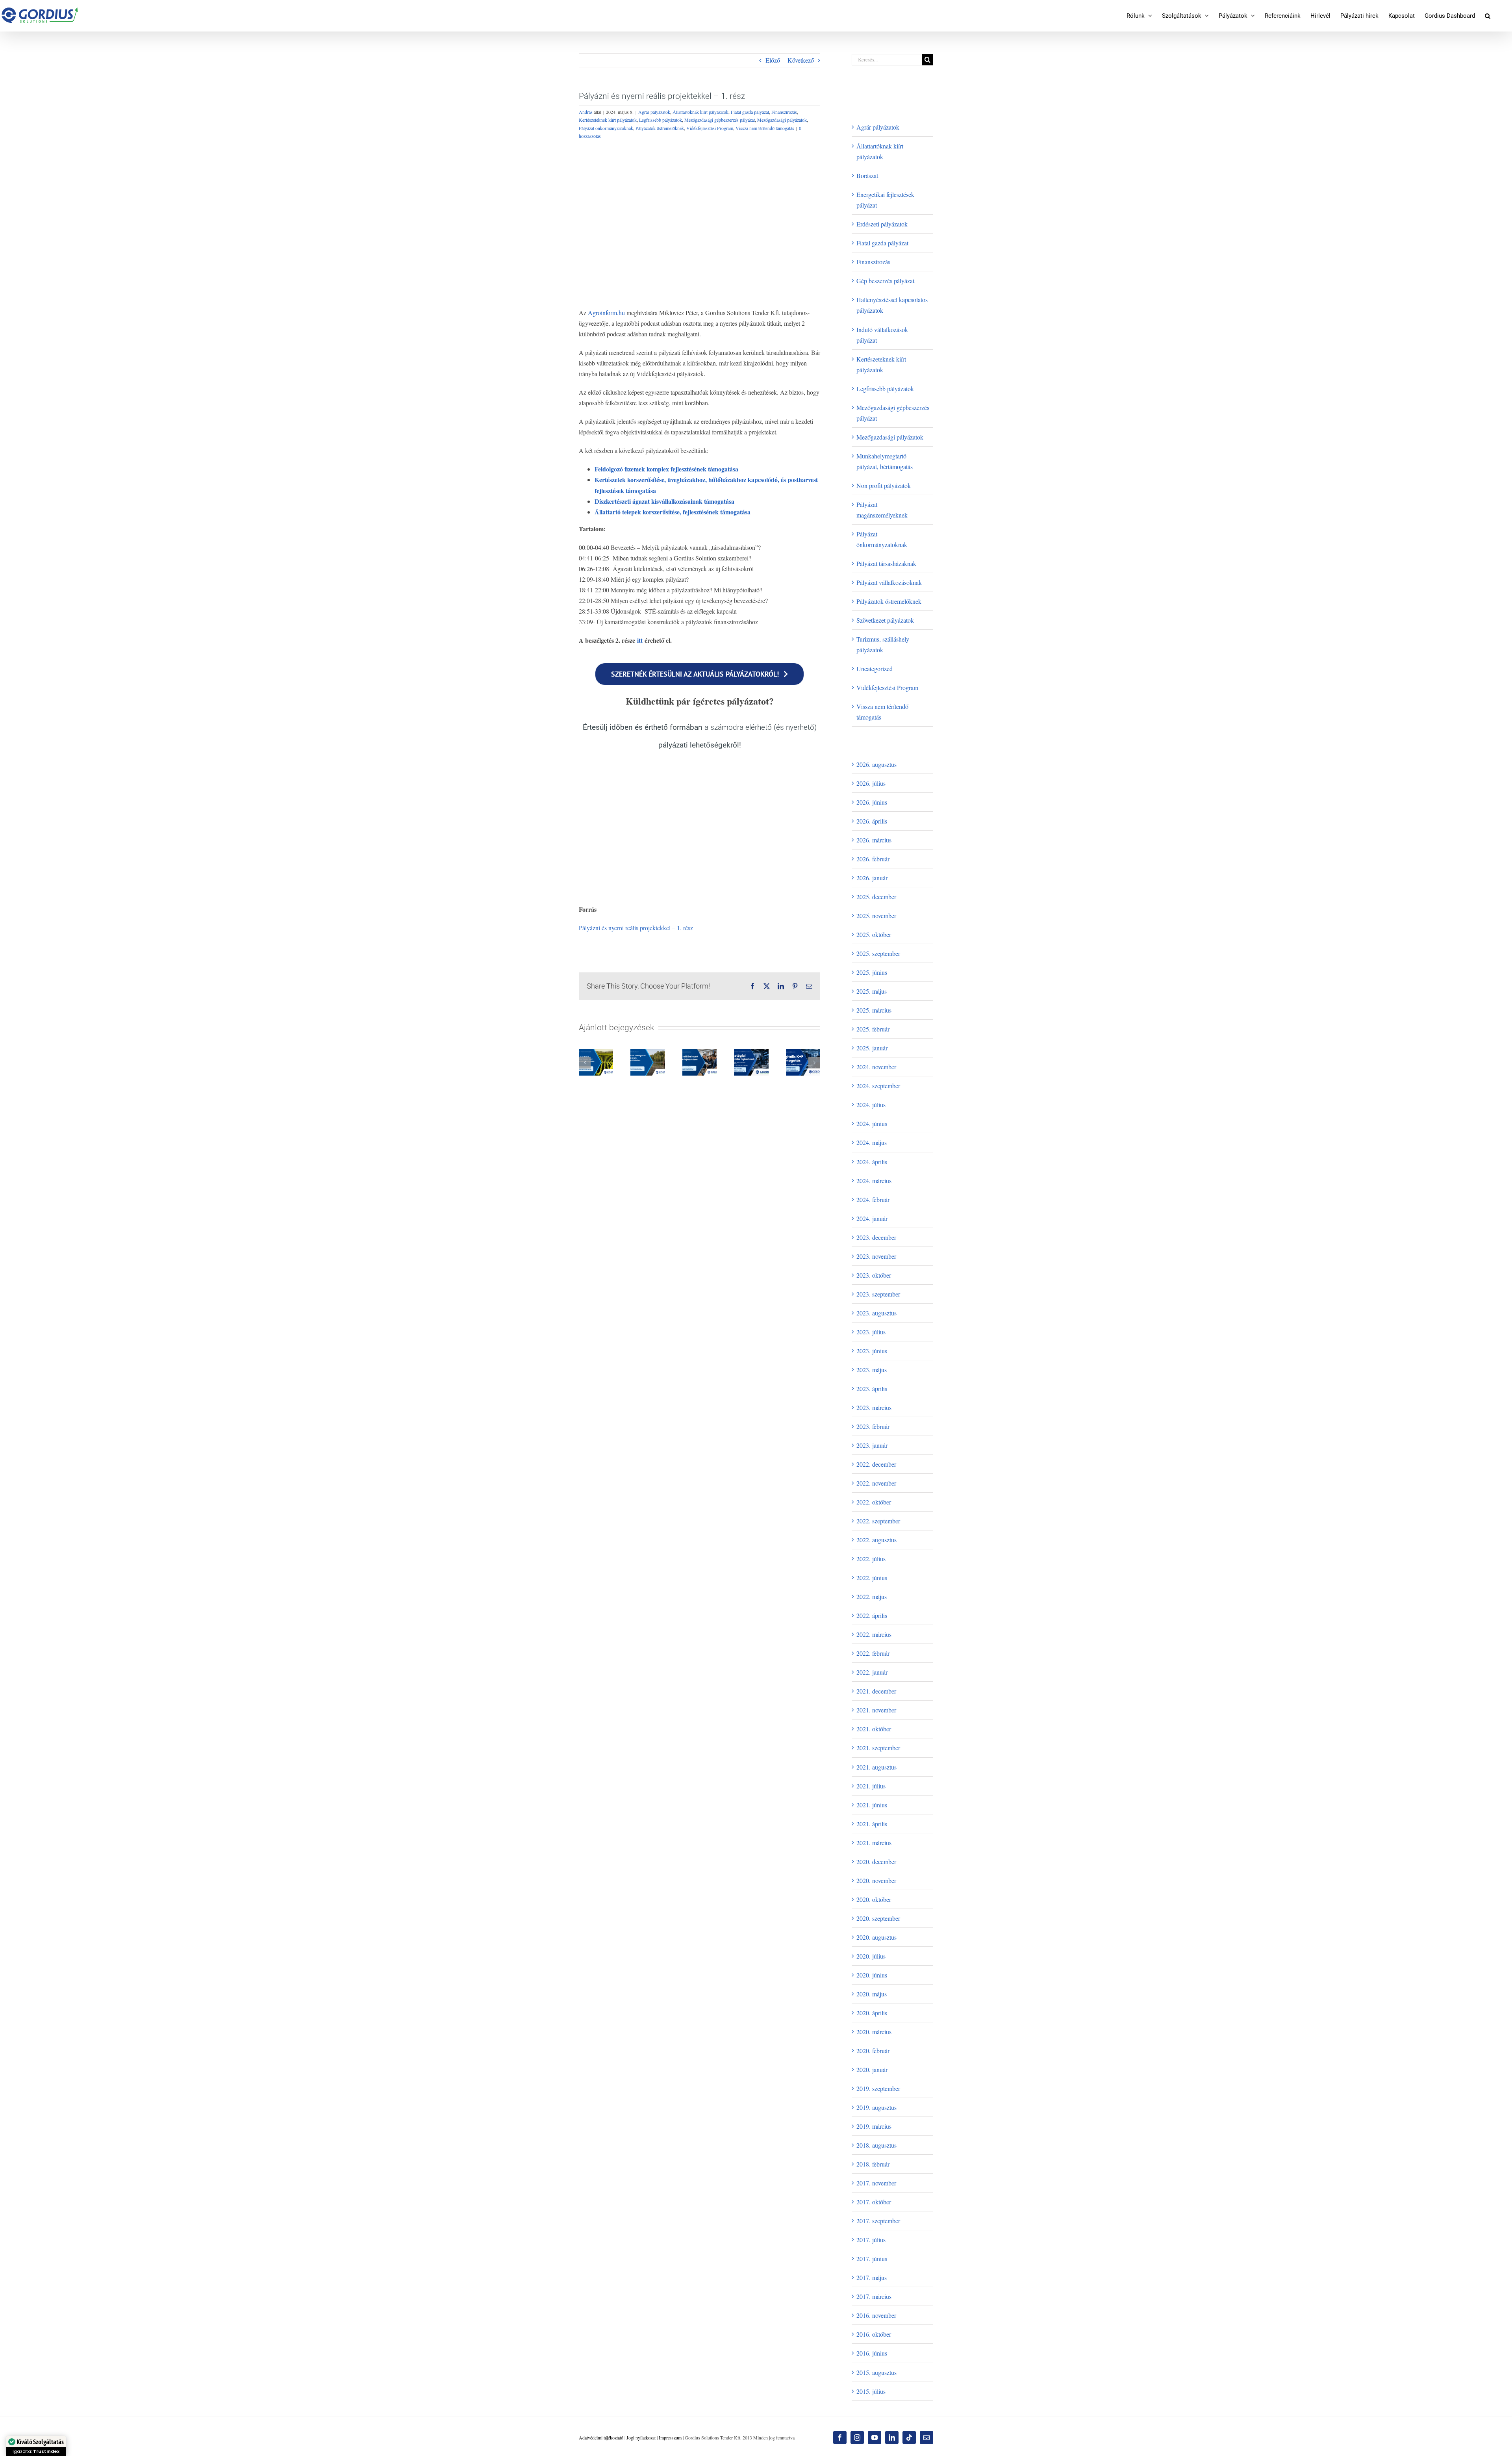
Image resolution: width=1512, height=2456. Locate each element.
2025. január (872, 1048)
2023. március (874, 1407)
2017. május (872, 2277)
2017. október (874, 2202)
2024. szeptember (878, 1086)
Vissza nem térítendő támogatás (765, 128)
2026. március (874, 840)
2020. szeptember (878, 1918)
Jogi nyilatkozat (641, 2437)
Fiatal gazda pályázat (750, 112)
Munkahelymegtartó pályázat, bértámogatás (885, 461)
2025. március (874, 1010)
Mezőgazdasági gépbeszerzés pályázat (720, 120)
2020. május (872, 1994)
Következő (801, 60)
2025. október (874, 934)
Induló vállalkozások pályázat (882, 335)
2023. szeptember (878, 1294)
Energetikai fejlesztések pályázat (885, 200)
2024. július (871, 1105)
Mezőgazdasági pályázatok (782, 120)
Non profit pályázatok (884, 485)
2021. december (876, 1691)
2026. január (872, 878)
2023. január (872, 1445)
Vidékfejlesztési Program (710, 128)
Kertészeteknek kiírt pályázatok (608, 120)
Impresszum (670, 2437)
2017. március (874, 2296)
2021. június (872, 1805)
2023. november (876, 1256)
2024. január (872, 1218)
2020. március (874, 2032)
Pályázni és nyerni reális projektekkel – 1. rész (636, 928)
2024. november (876, 1067)
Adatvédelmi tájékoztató (601, 2437)
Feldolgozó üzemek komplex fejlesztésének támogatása (666, 469)
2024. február (873, 1199)
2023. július (871, 1332)
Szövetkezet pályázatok (885, 620)
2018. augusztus (876, 2145)
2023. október (874, 1275)
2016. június (872, 2353)
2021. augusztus (876, 1767)
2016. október (874, 2334)
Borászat (867, 175)
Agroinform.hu (606, 313)
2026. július (871, 783)
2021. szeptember (878, 1748)
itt (640, 640)
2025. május (872, 991)
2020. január (872, 2069)
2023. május (872, 1370)
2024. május (872, 1142)
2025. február (873, 1029)
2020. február (873, 2051)
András (586, 112)
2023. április (872, 1388)
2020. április (872, 2013)
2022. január (872, 1672)
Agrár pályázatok (654, 112)
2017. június (872, 2258)
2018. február (873, 2164)
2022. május (872, 1596)
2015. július (871, 2391)
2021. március (874, 1843)
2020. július (871, 1956)
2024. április (872, 1162)
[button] (1488, 16)
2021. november (876, 1710)
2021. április (872, 1824)
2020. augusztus (876, 1937)
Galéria (596, 1062)
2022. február (873, 1653)
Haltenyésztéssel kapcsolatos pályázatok (892, 305)
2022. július (871, 1559)
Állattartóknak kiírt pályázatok (700, 112)
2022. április (872, 1615)
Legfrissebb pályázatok (661, 120)
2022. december (876, 1464)
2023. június (872, 1351)
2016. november (876, 2315)
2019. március (874, 2126)
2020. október (874, 1899)
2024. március (874, 1181)
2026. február (873, 859)
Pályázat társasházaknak (886, 563)
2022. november (876, 1483)
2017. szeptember (878, 2221)
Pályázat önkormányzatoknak (606, 128)
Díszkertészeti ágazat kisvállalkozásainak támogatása (664, 501)
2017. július (871, 2240)
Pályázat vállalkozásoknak (889, 582)
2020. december (876, 1861)
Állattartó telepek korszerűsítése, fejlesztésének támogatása (673, 512)
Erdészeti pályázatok (882, 224)
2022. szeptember (878, 1521)
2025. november (876, 915)
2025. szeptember (878, 953)
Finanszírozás (784, 112)
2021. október (874, 1729)
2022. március (874, 1634)
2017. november (876, 2183)
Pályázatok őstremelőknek (660, 128)
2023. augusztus (876, 1313)
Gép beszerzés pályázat (885, 281)
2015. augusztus (876, 2372)
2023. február (873, 1426)
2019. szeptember (878, 2088)
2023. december (876, 1237)
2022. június (872, 1578)
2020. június (872, 1975)
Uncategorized (875, 669)
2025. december (876, 897)
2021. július (871, 1786)
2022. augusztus (876, 1540)
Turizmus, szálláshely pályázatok (883, 644)
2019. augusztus (876, 2107)
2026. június (872, 802)
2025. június (872, 972)
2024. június (872, 1123)
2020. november (876, 1880)
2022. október (874, 1502)
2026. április (872, 821)
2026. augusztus (876, 764)
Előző (773, 60)
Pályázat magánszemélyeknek (882, 510)
